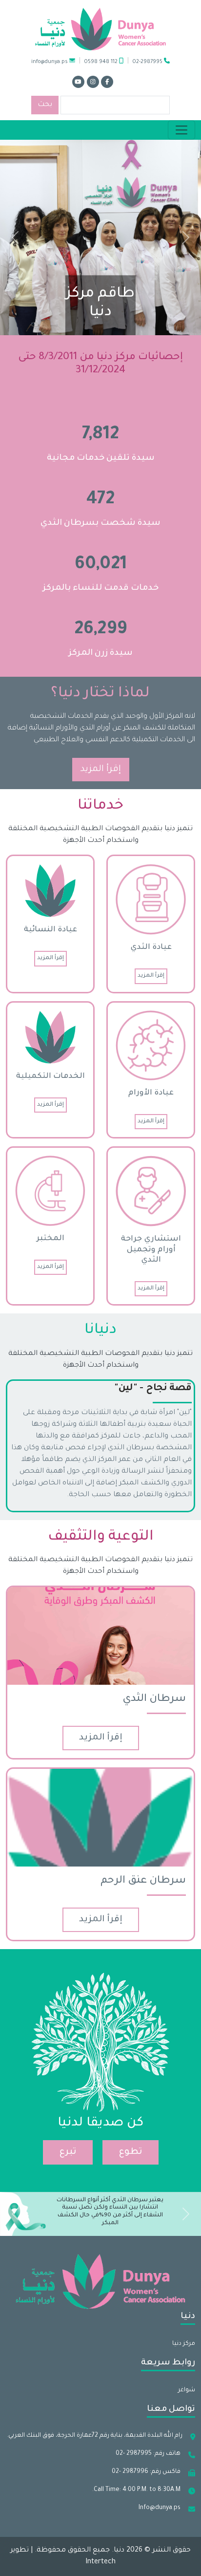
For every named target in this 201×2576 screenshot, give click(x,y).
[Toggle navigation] (181, 130)
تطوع (131, 2152)
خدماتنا (100, 806)
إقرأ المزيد (101, 770)
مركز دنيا (184, 2344)
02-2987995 (148, 62)
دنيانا (100, 1331)
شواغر (187, 2390)
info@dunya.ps (50, 62)
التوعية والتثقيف (101, 1537)
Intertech (100, 2562)
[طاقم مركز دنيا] (100, 238)
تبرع (68, 2152)
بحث (45, 105)
